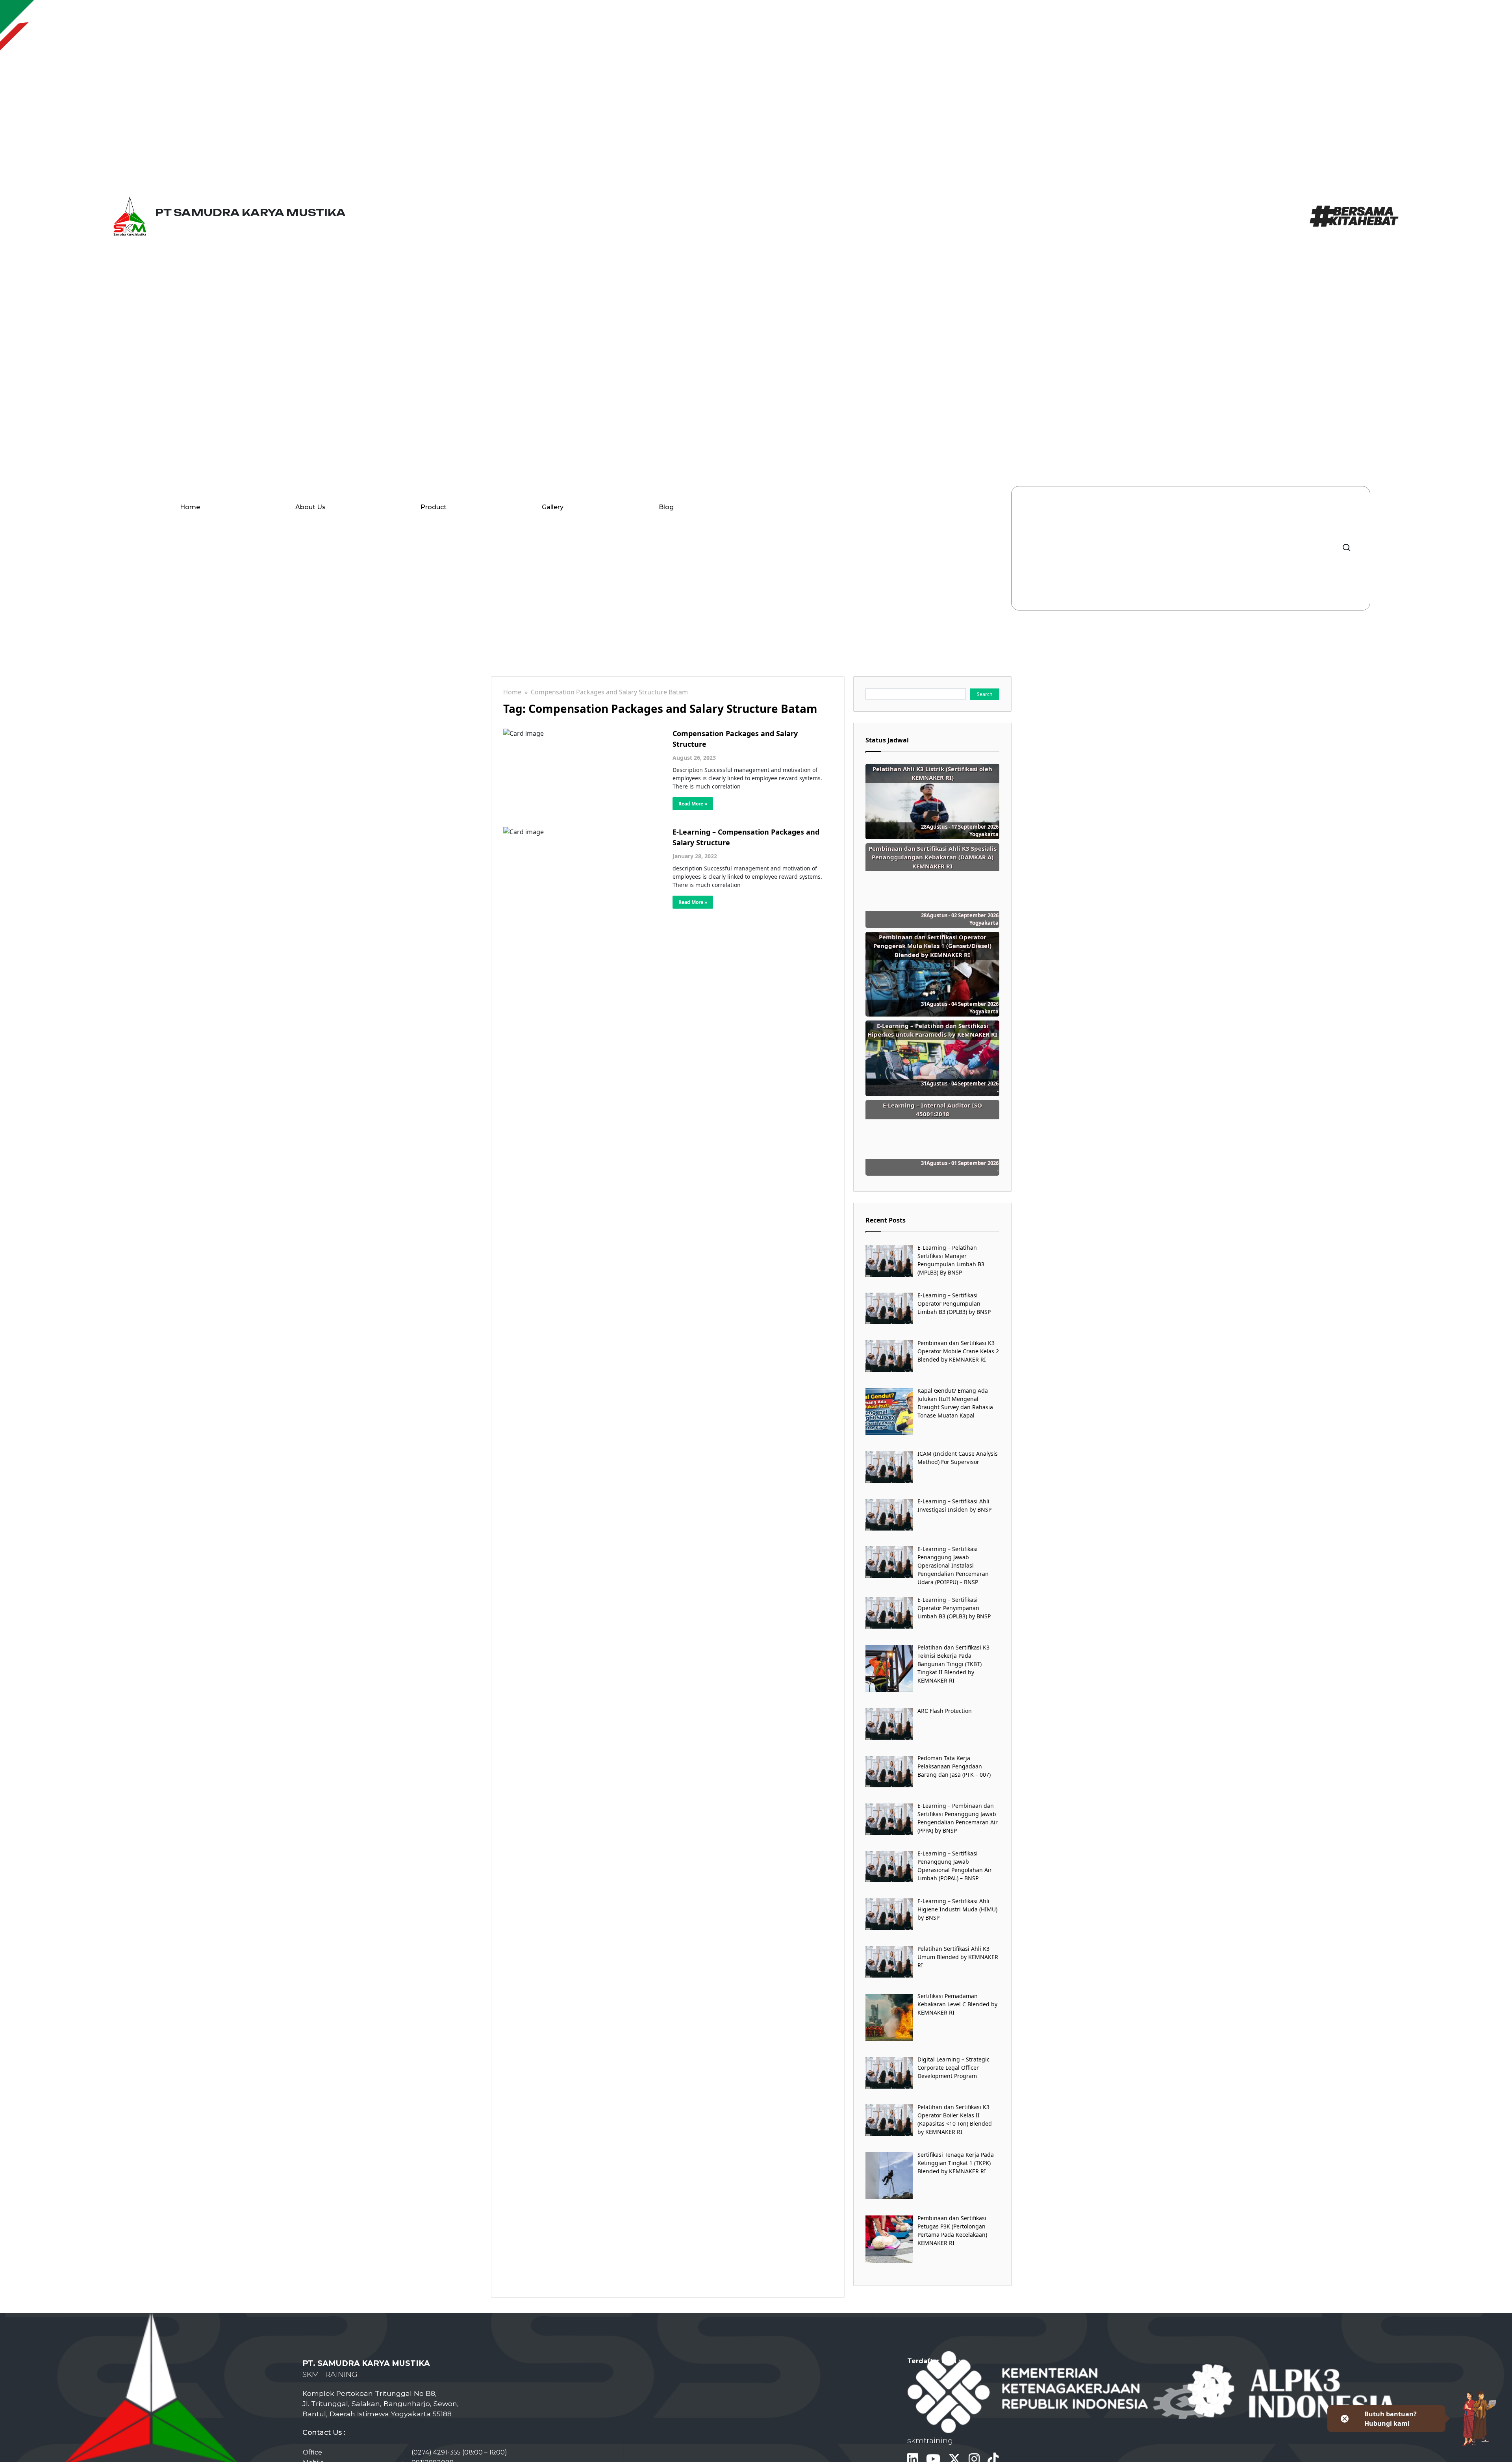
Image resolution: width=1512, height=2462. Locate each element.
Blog (666, 507)
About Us (310, 507)
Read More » (693, 804)
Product (434, 507)
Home (190, 507)
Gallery (553, 507)
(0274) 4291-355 (436, 2452)
